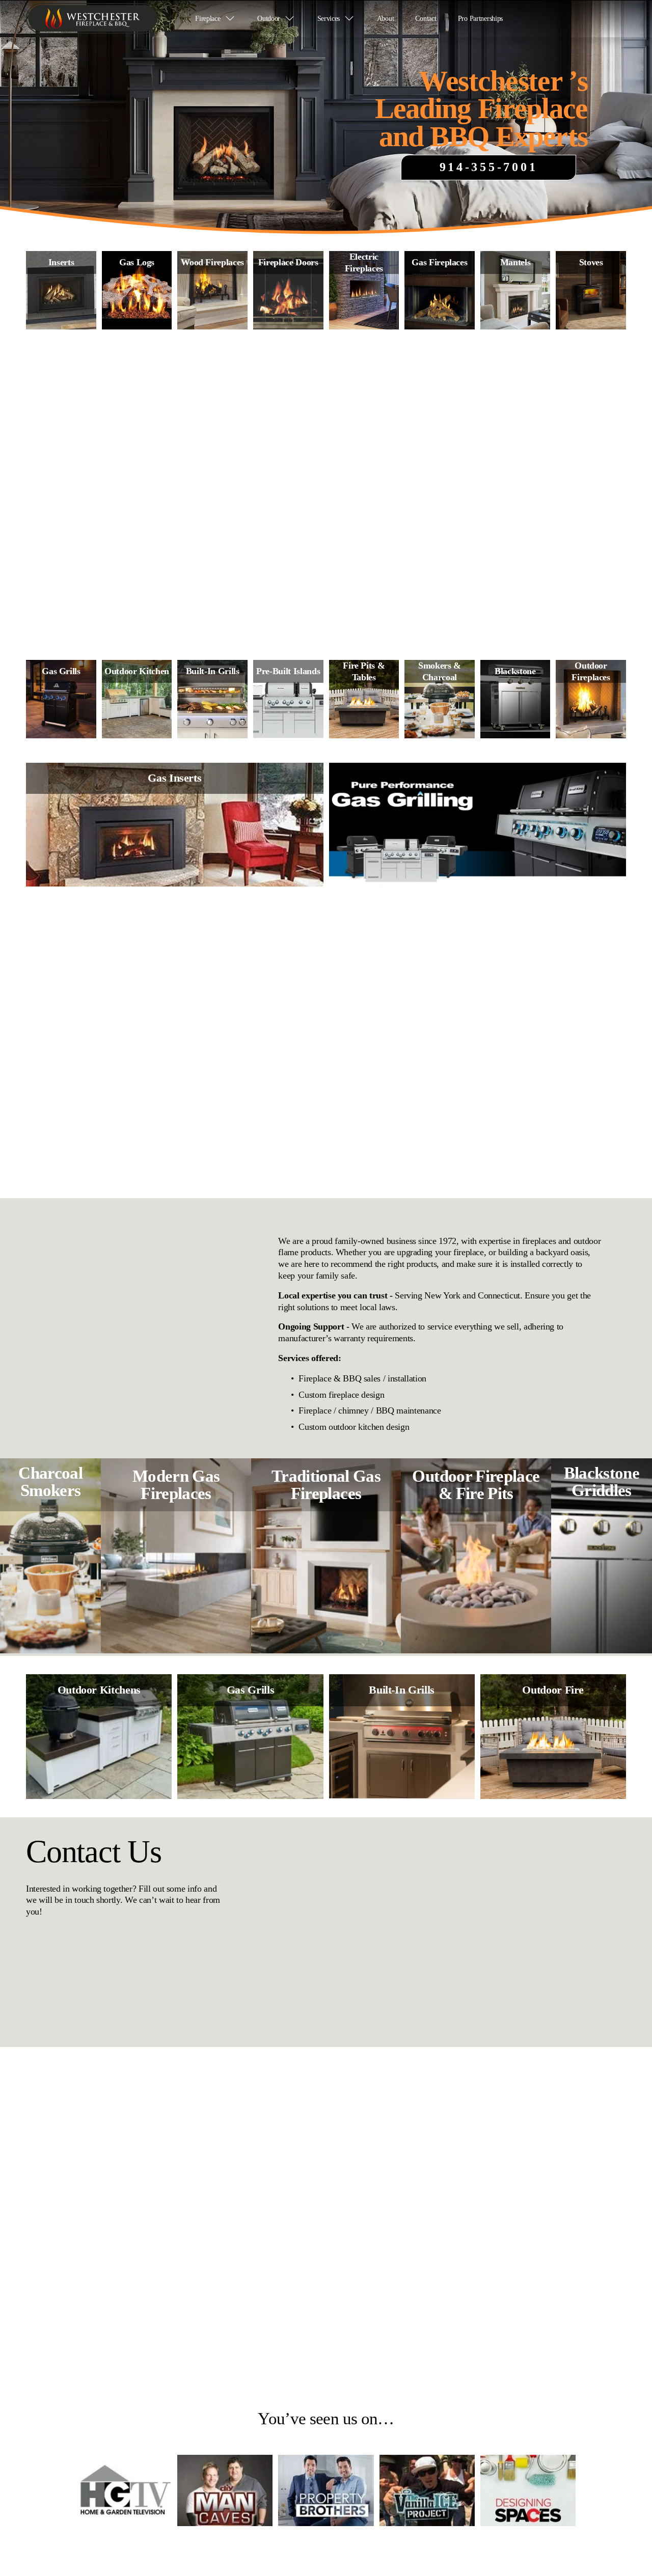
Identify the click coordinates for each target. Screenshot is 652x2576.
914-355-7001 (489, 167)
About (386, 18)
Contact (426, 18)
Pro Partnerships (480, 18)
